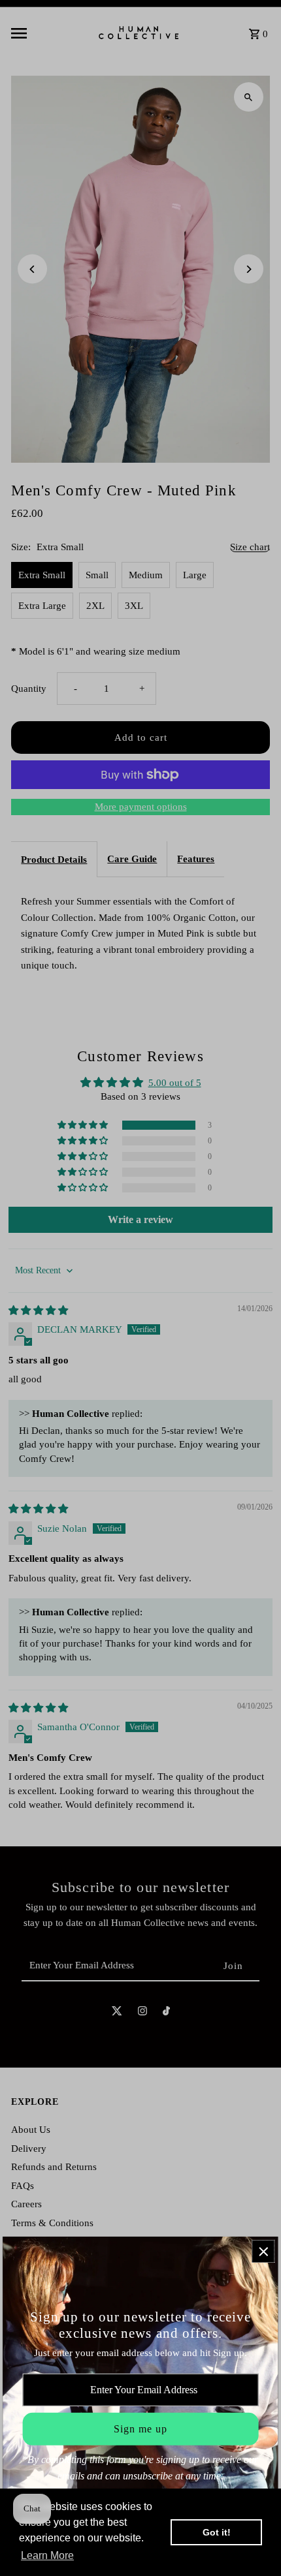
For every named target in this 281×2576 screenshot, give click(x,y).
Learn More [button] (47, 2555)
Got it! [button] (217, 2532)
